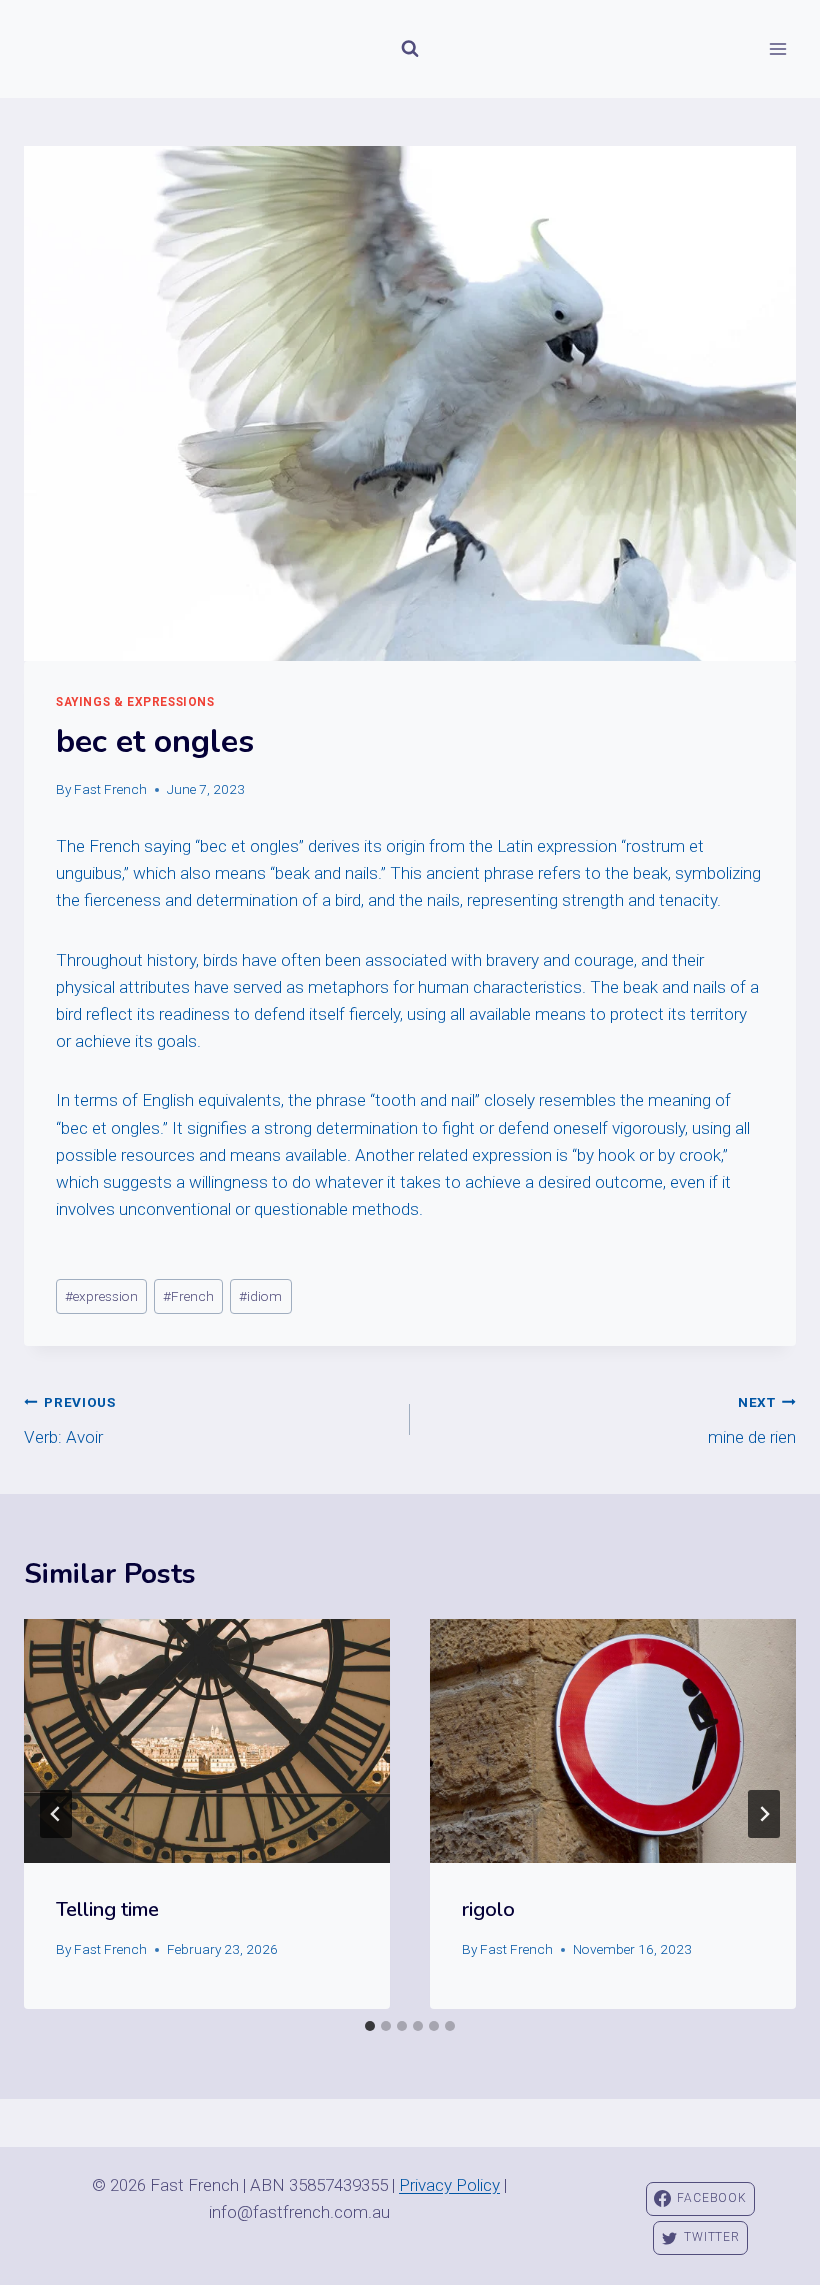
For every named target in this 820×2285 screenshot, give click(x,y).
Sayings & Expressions (135, 702)
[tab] (370, 2026)
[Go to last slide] (56, 1814)
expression (101, 1296)
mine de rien (752, 1420)
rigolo (488, 1909)
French (188, 1296)
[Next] (764, 1814)
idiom (260, 1296)
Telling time (107, 1909)
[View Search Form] (410, 49)
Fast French (110, 789)
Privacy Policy (449, 2185)
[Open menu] (777, 48)
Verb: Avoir (70, 1420)
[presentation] (207, 1741)
